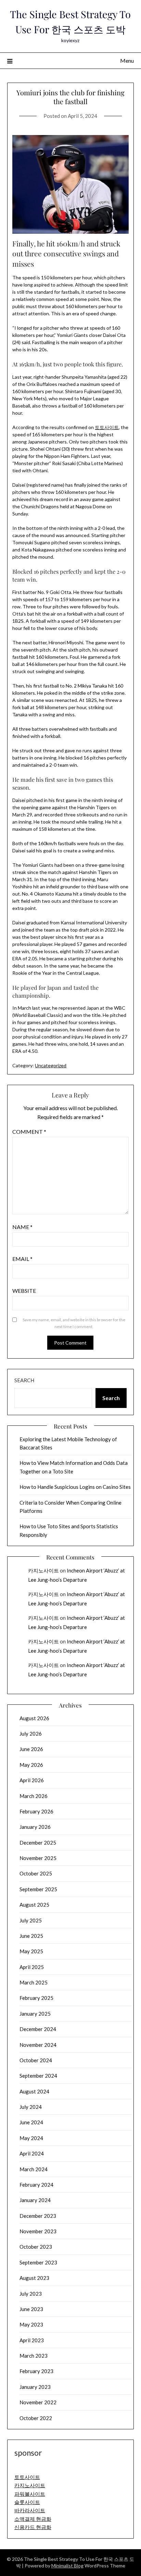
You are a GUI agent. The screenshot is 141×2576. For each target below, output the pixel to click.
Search (24, 1380)
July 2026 (31, 1734)
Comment (29, 1132)
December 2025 (38, 1843)
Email (22, 1259)
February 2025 (36, 1998)
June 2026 (31, 1749)
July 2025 (31, 1920)
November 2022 (38, 2402)
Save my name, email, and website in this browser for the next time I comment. (74, 1323)
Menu (127, 60)
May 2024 (31, 2138)
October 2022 (36, 2418)
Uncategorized (51, 1065)
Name (22, 1227)
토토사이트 (107, 427)
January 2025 (35, 2014)
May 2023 (31, 2324)
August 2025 (34, 1905)
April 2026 (32, 1780)
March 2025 (34, 1982)
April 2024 (32, 2153)
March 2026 (34, 1796)
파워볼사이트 (30, 2494)
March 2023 (34, 2356)
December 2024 (38, 2029)
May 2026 (31, 1765)
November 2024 (38, 2045)
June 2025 (31, 1936)
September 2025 (38, 1889)
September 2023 (38, 2262)
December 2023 (38, 2216)
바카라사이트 (30, 2510)
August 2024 (34, 2091)
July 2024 (31, 2107)
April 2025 (32, 1967)
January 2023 (35, 2387)
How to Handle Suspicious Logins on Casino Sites (75, 1487)
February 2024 (36, 2185)
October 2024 (36, 2060)
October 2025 (36, 1873)
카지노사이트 (43, 1570)
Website (24, 1291)
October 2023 (36, 2247)
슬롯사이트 (27, 2502)
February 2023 (36, 2371)
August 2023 (34, 2278)
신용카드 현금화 (33, 2527)
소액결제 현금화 (33, 2519)
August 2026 (34, 1718)
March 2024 (34, 2169)
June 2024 (31, 2122)
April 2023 (32, 2340)
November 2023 (38, 2231)
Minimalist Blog (67, 2566)
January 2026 (35, 1827)
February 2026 (36, 1811)
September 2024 (38, 2076)
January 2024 (35, 2200)
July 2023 (31, 2294)
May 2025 (31, 1951)
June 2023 (31, 2309)
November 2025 (38, 1858)
